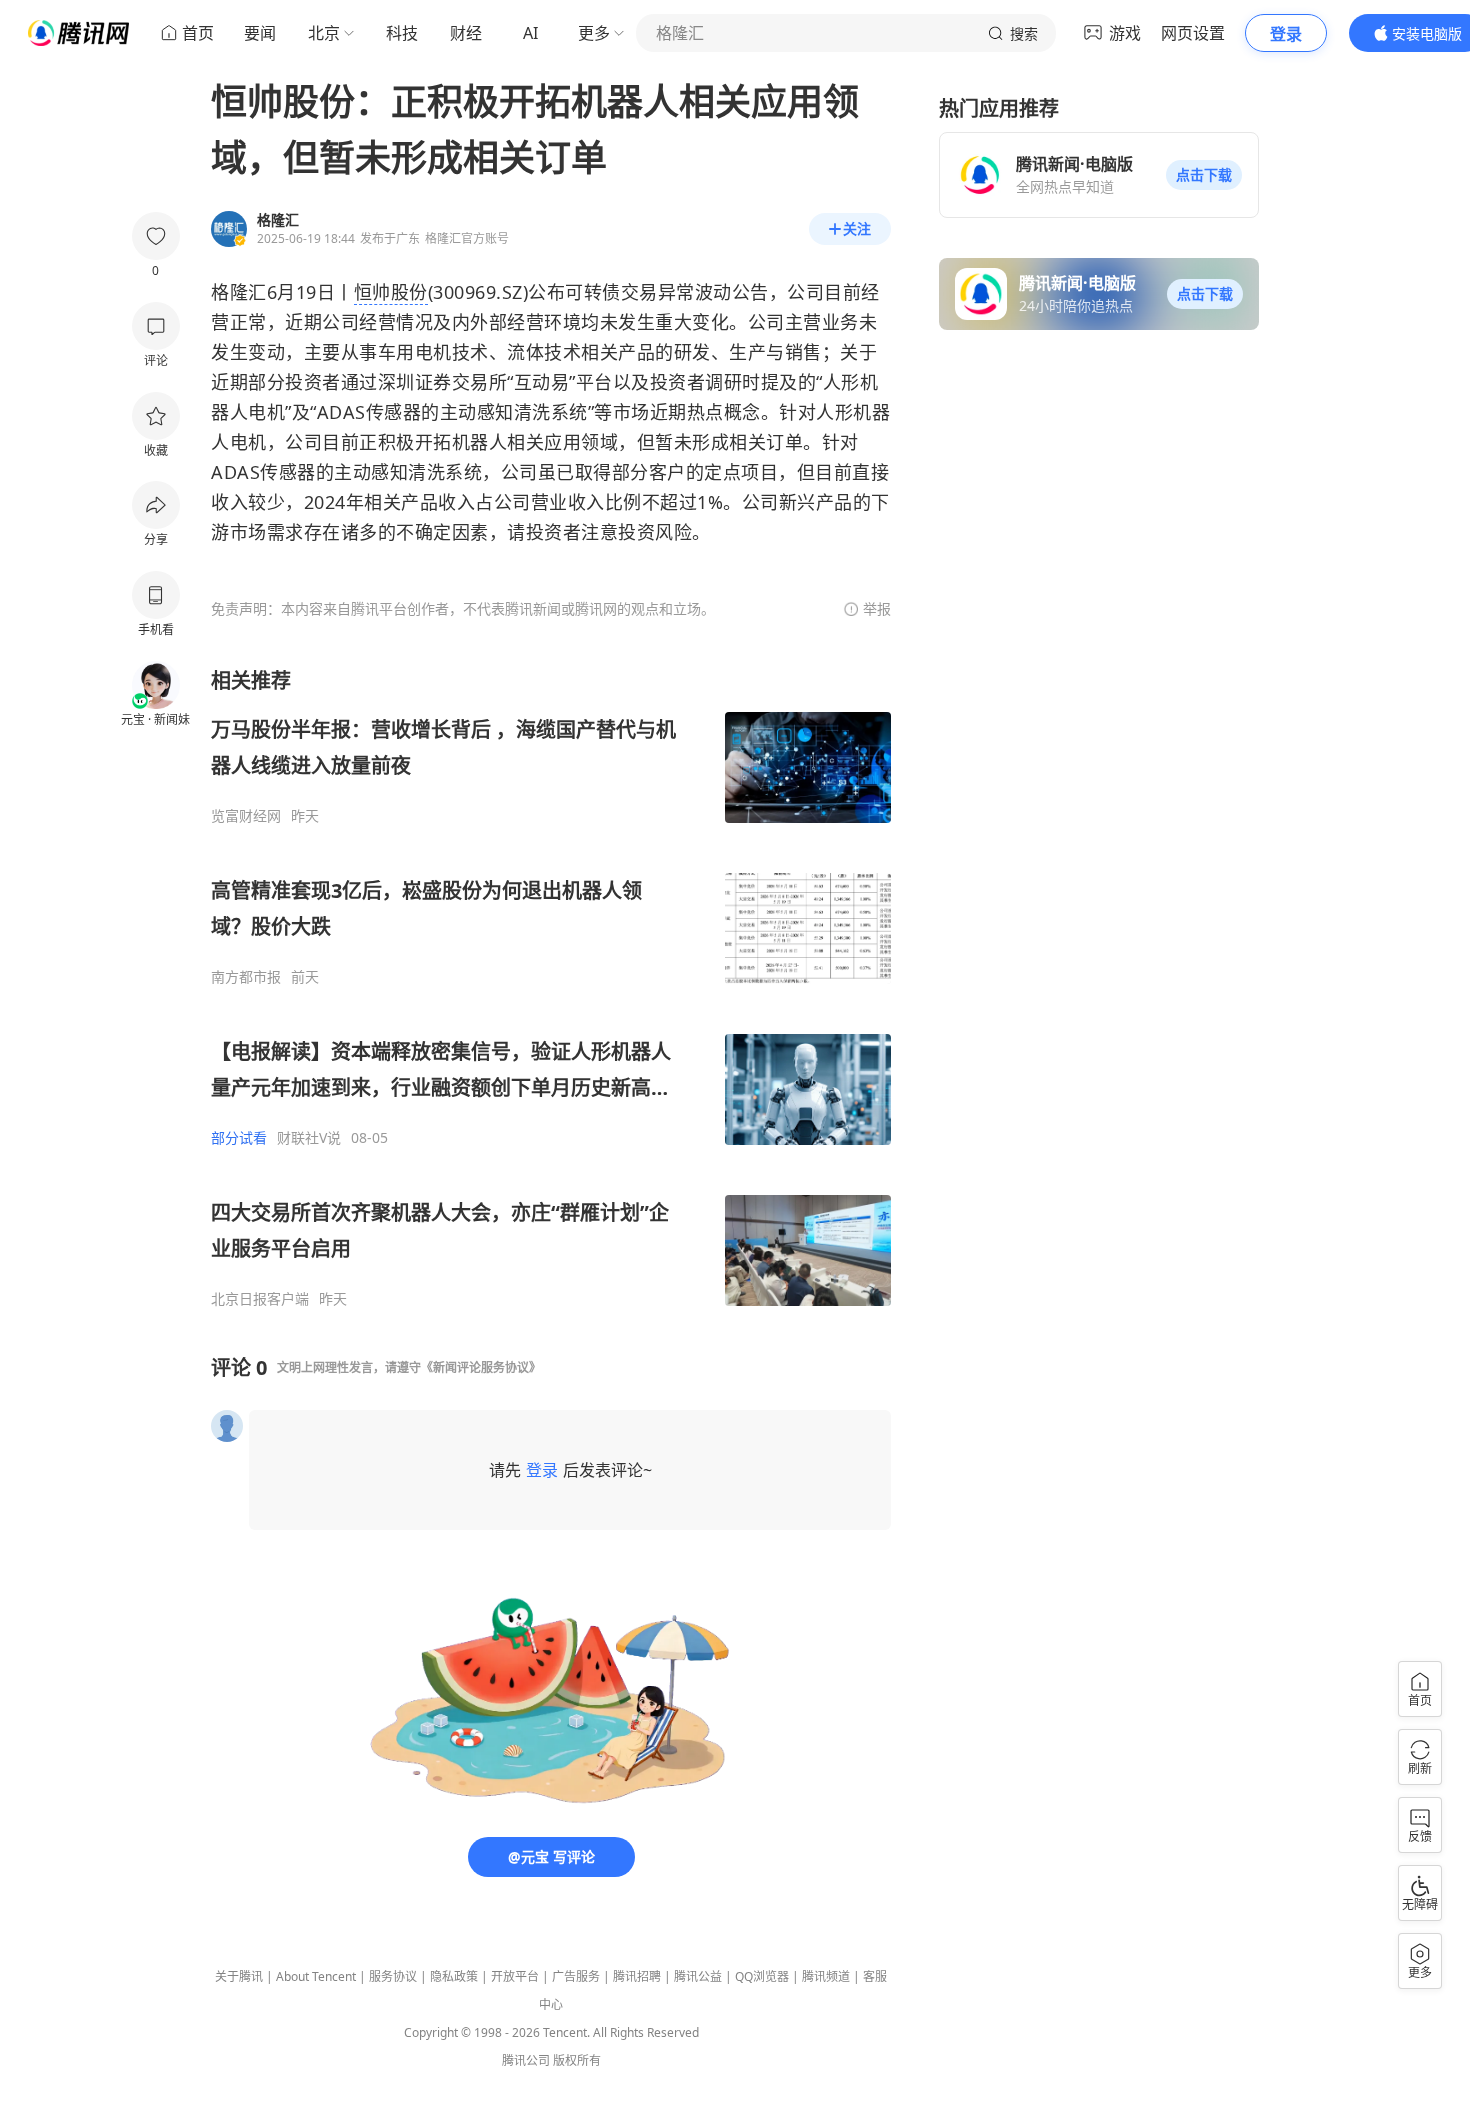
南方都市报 (246, 977)
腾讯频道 (826, 1976)
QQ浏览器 (762, 1976)
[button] (1204, 175)
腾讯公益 (698, 1976)
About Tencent (316, 1976)
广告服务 (576, 1976)
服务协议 (393, 1976)
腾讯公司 (526, 2060)
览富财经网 (246, 816)
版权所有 (577, 2060)
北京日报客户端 (260, 1299)
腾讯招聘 (637, 1976)
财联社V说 (309, 1138)
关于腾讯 (239, 1976)
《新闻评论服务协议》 (481, 1367)
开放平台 (515, 1976)
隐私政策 (454, 1976)
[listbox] (551, 987)
